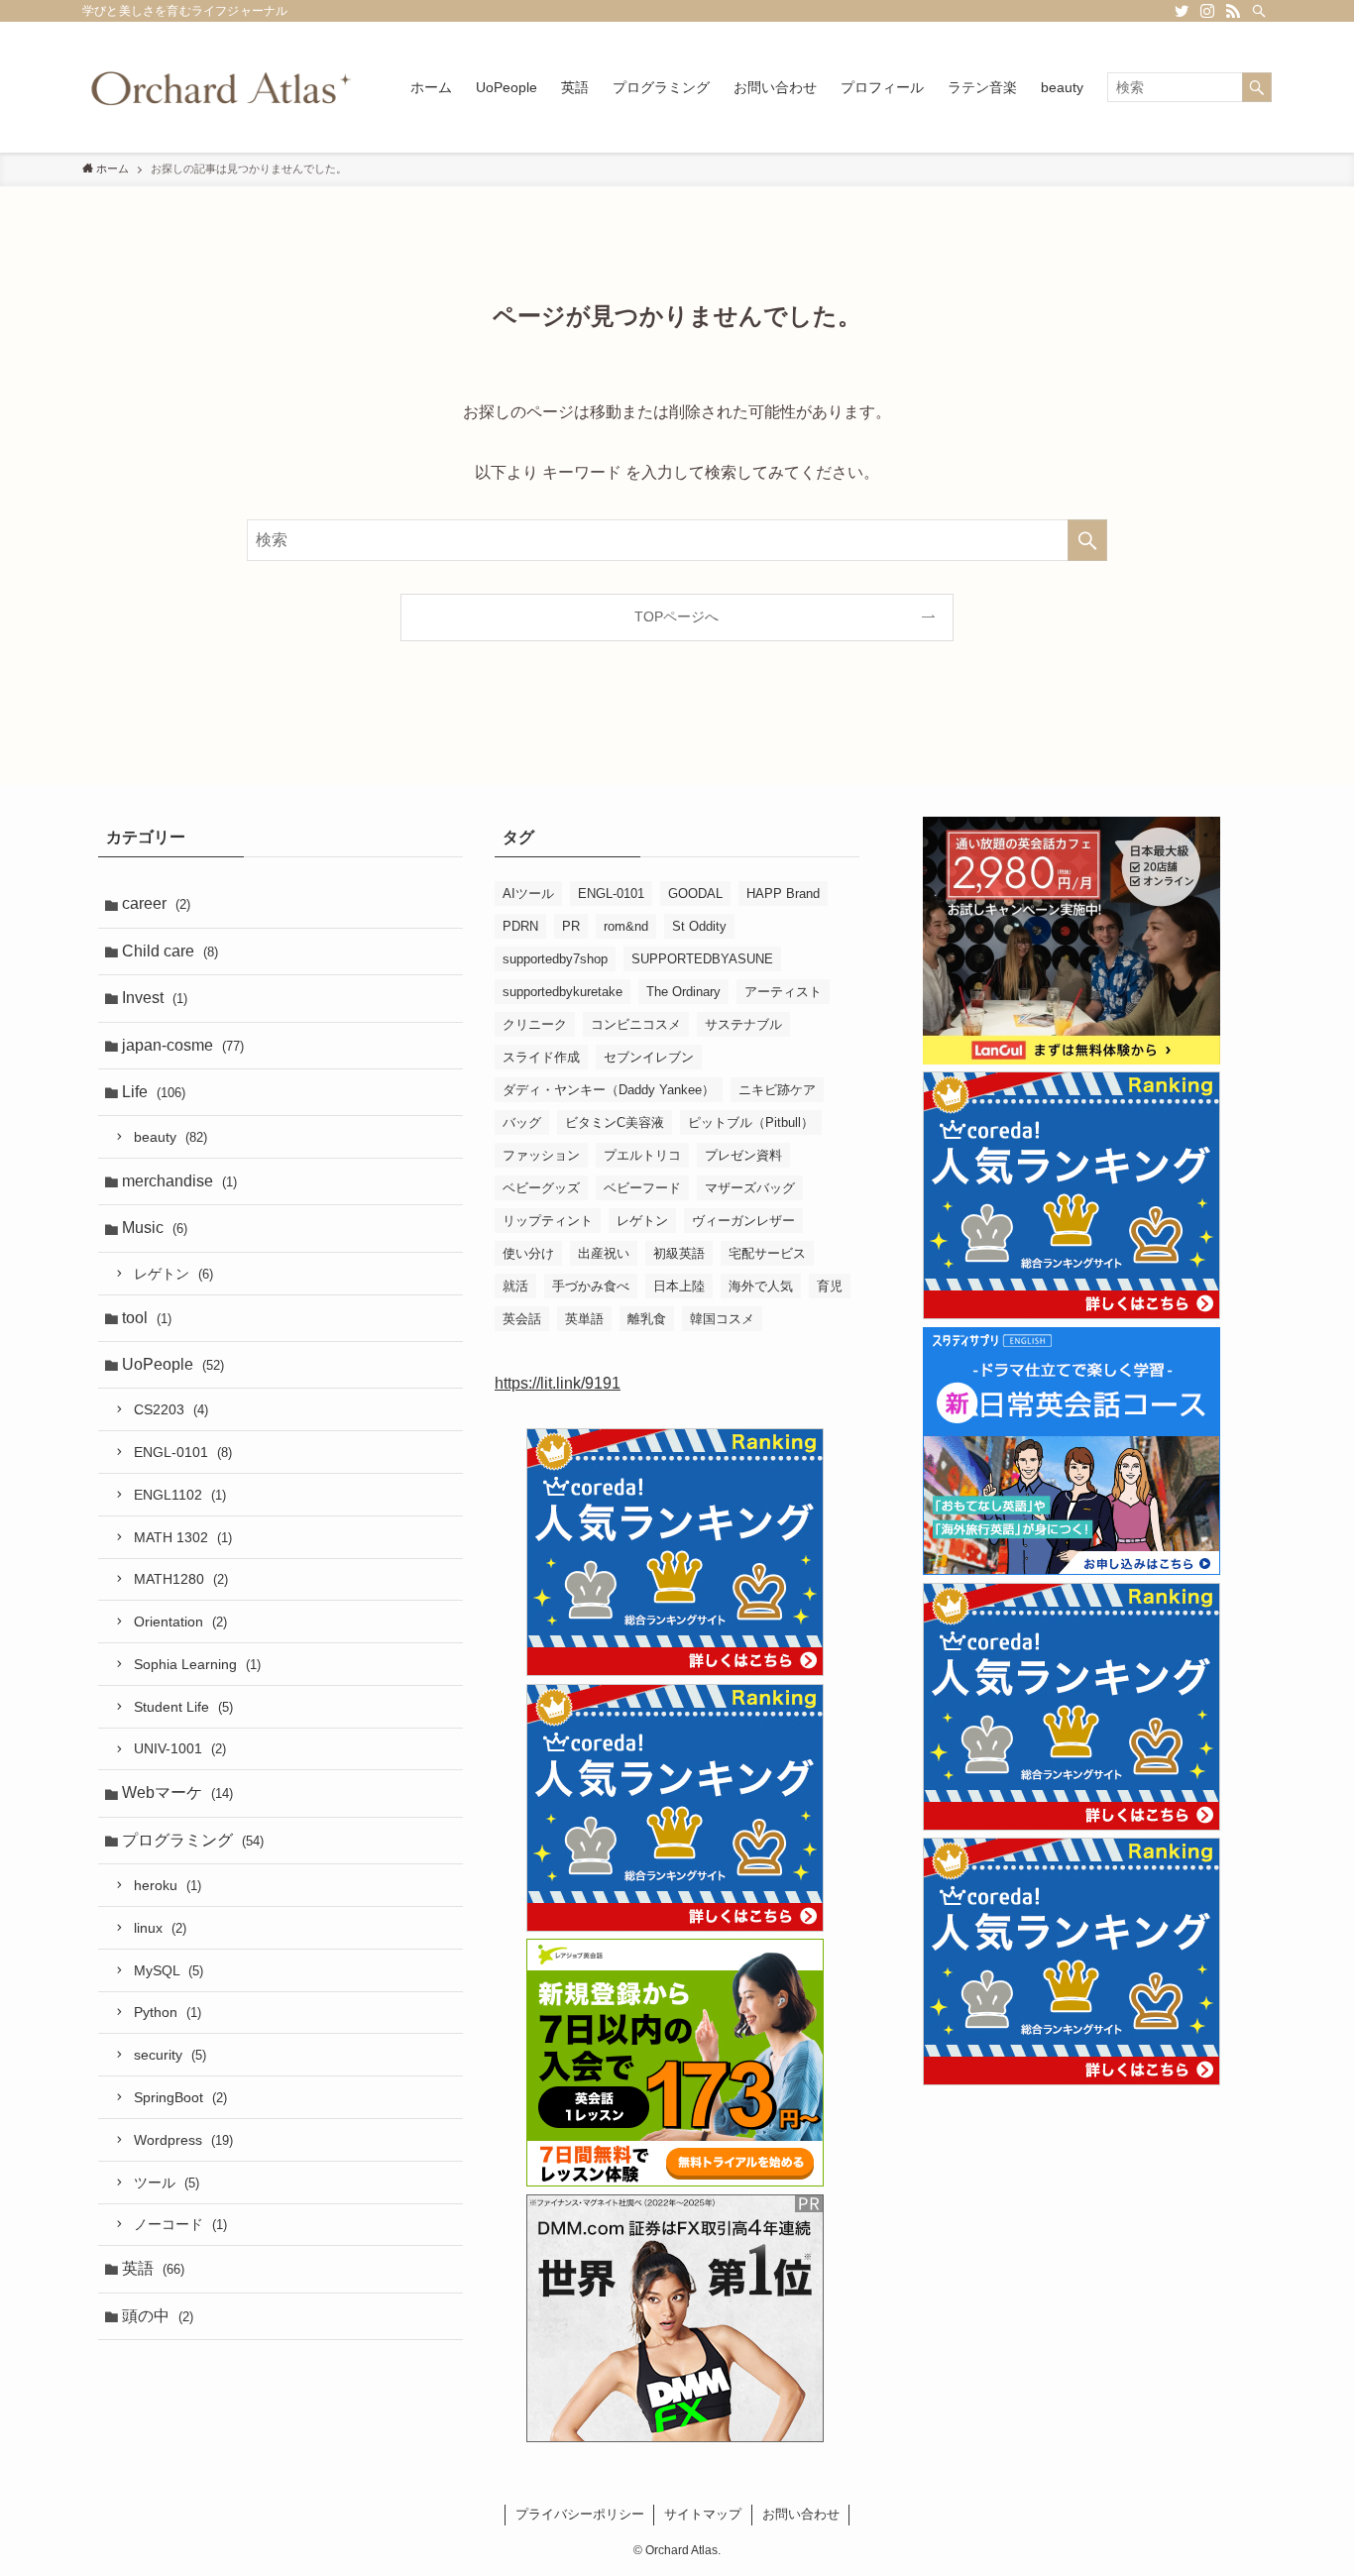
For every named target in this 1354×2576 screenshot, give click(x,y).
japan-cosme (183, 1045)
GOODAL (695, 894)
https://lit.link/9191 (558, 1383)
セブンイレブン (649, 1057)
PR (571, 926)
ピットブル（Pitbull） (751, 1122)
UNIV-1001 (180, 1748)
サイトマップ (703, 2514)
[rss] (1233, 11)
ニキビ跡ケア (777, 1090)
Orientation (180, 1622)
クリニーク (535, 1024)
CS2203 (171, 1409)
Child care (170, 951)
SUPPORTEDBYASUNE (702, 959)
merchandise (179, 1181)
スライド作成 (541, 1057)
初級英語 (679, 1253)
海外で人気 (761, 1286)
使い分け (528, 1253)
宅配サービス (767, 1253)
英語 (153, 2268)
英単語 (584, 1319)
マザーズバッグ (750, 1188)
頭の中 (158, 2316)
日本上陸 (679, 1286)
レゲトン (173, 1274)
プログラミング (193, 1840)
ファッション (541, 1155)
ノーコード (180, 2224)
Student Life (183, 1707)
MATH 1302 (183, 1537)
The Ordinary (683, 992)
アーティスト (783, 992)
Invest (155, 998)
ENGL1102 (180, 1495)
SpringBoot (180, 2097)
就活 (515, 1286)
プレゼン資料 (743, 1155)
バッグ (522, 1122)
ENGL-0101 (183, 1452)
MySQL (169, 1970)
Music (155, 1228)
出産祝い (604, 1253)
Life (154, 1092)
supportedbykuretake (563, 992)
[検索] (1259, 11)
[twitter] (1182, 11)
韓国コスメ (722, 1319)
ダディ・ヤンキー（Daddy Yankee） (609, 1090)
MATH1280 (181, 1579)
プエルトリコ (642, 1155)
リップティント (548, 1221)
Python (168, 2012)
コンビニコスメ (636, 1024)
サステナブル (743, 1024)
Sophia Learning (197, 1664)
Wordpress (183, 2140)
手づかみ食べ (591, 1286)
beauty (170, 1137)
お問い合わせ (801, 2514)
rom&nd (626, 926)
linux (160, 1928)
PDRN (520, 926)
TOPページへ (677, 616)
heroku (168, 1885)
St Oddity (699, 926)
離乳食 (647, 1319)
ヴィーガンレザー (743, 1221)
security (170, 2055)
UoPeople (173, 1364)
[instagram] (1207, 11)
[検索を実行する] (1257, 87)
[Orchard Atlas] (221, 87)
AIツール (528, 894)
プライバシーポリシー (580, 2514)
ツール (167, 2183)
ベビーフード (642, 1188)
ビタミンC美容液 (615, 1122)
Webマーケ (177, 1792)
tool (147, 1318)
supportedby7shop (555, 959)
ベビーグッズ (541, 1188)
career (156, 903)
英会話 (522, 1319)
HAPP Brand (783, 894)
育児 (830, 1286)
